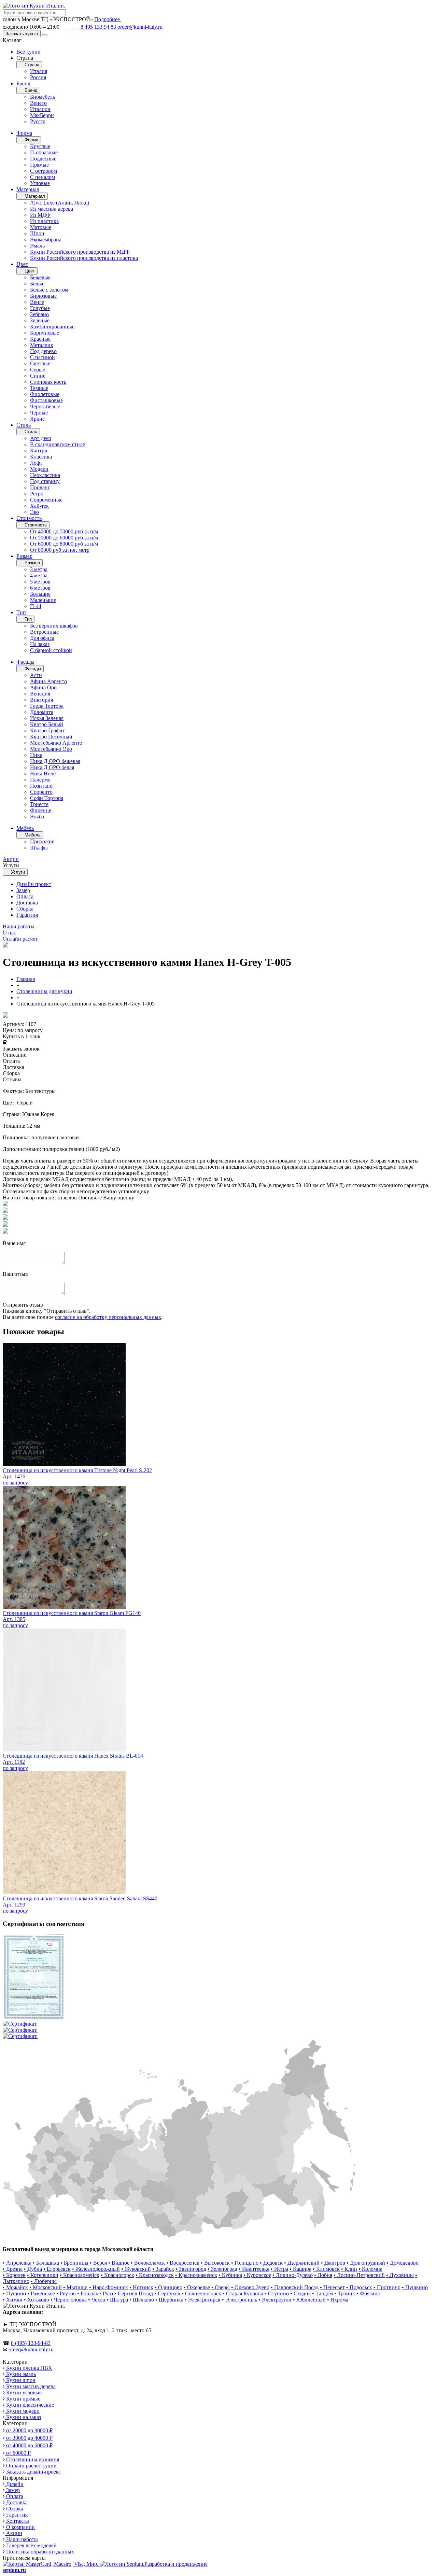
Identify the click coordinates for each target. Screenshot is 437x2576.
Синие (38, 376)
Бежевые (40, 277)
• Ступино (277, 2293)
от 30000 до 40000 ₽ (29, 2438)
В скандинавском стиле (58, 444)
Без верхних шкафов (54, 626)
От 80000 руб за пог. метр (60, 550)
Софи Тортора (47, 798)
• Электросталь (239, 2300)
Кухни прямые (23, 2399)
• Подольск (359, 2287)
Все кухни (29, 52)
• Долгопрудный (366, 2263)
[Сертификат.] (33, 2018)
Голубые (40, 308)
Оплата (25, 896)
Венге (37, 302)
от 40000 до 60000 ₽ (29, 2445)
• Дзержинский (302, 2263)
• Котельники (43, 2275)
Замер (23, 890)
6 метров (40, 588)
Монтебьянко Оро (51, 749)
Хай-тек (39, 506)
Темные (39, 388)
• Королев (14, 2275)
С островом (44, 171)
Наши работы (21, 2539)
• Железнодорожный (96, 2269)
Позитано (41, 786)
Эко (34, 512)
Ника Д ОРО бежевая (55, 761)
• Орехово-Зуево (250, 2287)
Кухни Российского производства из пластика (84, 258)
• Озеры (221, 2287)
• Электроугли (275, 2300)
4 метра (39, 575)
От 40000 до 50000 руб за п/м (64, 531)
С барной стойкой (51, 650)
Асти (36, 675)
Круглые (40, 146)
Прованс (40, 487)
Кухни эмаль (20, 2374)
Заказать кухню (22, 34)
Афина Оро (43, 687)
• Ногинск (141, 2287)
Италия (39, 71)
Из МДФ (40, 215)
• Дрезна (13, 2269)
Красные (40, 339)
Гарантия (27, 915)
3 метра (39, 569)
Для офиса (42, 638)
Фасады (25, 662)
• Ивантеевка (254, 2269)
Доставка (27, 903)
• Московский (46, 2287)
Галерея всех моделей (31, 2545)
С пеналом (43, 177)
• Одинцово (168, 2287)
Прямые (39, 165)
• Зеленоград (222, 2269)
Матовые (41, 227)
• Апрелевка (17, 2263)
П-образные (44, 152)
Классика (41, 457)
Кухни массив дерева (30, 2386)
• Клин (349, 2269)
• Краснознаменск (196, 2275)
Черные (39, 413)
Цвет (22, 264)
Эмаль (37, 246)
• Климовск (326, 2269)
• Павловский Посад (295, 2287)
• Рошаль (88, 2293)
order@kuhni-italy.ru (140, 27)
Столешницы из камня (32, 2459)
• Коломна (370, 2269)
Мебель (25, 828)
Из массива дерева (52, 209)
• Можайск (15, 2287)
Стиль (24, 425)
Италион (40, 109)
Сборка (25, 909)
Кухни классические (29, 2405)
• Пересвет (332, 2287)
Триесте (39, 804)
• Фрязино (368, 2293)
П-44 (36, 606)
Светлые (40, 363)
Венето (38, 103)
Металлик (42, 345)
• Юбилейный (309, 2300)
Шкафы (39, 848)
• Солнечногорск (201, 2293)
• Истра (279, 2269)
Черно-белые (45, 406)
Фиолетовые (45, 394)
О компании (20, 2527)
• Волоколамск (148, 2263)
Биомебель (43, 97)
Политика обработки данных (39, 2552)
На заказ (40, 644)
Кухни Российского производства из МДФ (80, 252)
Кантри (39, 451)
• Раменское (41, 2293)
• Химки (13, 2300)
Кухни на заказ (23, 2417)
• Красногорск (117, 2275)
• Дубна (33, 2269)
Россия (38, 77)
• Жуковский (136, 2269)
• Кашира (300, 2269)
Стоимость (29, 518)
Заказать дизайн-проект (33, 2472)
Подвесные (43, 159)
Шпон (37, 233)
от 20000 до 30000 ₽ (29, 2430)
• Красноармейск (80, 2275)
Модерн (39, 469)
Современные (46, 500)
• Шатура (117, 2300)
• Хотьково (37, 2300)
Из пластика (44, 221)
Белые (37, 284)
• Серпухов (167, 2293)
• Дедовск (271, 2263)
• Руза (106, 2293)
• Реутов (66, 2293)
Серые (38, 370)
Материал (28, 189)
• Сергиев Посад (134, 2293)
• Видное (119, 2263)
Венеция (40, 694)
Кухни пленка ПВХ (29, 2368)
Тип (21, 612)
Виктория (41, 700)
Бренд (23, 83)
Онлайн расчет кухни (31, 2466)
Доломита (42, 712)
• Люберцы (44, 2281)
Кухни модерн (22, 2411)
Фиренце (41, 810)
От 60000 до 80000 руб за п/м (64, 544)
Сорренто (41, 792)
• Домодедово (403, 2263)
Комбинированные (52, 327)
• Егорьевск (57, 2269)
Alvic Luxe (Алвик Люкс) (60, 203)
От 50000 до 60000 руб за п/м (64, 538)
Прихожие (42, 841)
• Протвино (387, 2287)
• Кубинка (230, 2275)
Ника (36, 755)
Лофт (36, 463)
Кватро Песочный (51, 737)
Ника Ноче (43, 773)
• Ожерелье (197, 2287)
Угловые (40, 183)
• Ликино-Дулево (293, 2275)
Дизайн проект (34, 884)
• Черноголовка (69, 2300)
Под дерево (43, 351)
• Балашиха (46, 2263)
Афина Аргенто (48, 681)
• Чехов (97, 2300)
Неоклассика (45, 475)
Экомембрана (46, 240)
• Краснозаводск (155, 2275)
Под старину (45, 481)
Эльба (37, 817)
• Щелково (142, 2300)
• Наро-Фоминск (109, 2287)
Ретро (37, 494)
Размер (24, 556)
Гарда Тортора (47, 706)
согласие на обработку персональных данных (108, 1317)
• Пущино (14, 2293)
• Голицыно (245, 2263)
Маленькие (43, 600)
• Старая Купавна (243, 2293)
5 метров (40, 582)
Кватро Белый (47, 724)
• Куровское (257, 2275)
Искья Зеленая (47, 718)
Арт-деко (41, 438)
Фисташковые (46, 400)
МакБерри (42, 115)
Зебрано (39, 314)
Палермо (40, 780)
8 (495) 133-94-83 (31, 2343)
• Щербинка (169, 2300)
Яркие (37, 419)
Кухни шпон (20, 2380)
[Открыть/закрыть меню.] (45, 35)
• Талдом (322, 2293)
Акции (13, 2533)
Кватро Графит (47, 730)
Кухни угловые (23, 2392)
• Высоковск (215, 2263)
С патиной (43, 357)
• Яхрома (338, 2300)
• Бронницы (74, 2263)
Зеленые (40, 320)
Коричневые (45, 333)
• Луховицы (400, 2275)
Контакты (17, 2521)
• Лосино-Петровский (359, 2275)
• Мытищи (75, 2287)
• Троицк (345, 2293)
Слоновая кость (48, 382)
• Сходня (300, 2293)
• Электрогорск (203, 2300)
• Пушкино (415, 2287)
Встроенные (44, 632)
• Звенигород (191, 2269)
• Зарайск (163, 2269)
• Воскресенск (183, 2263)
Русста (38, 121)
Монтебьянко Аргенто (56, 743)
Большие (40, 594)
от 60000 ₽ (18, 2453)
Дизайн (14, 2484)
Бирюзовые (43, 296)
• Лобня (323, 2275)
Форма (24, 133)
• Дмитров (333, 2263)
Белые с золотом (49, 290)
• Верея (98, 2263)
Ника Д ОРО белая (52, 767)
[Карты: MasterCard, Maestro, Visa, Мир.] (51, 2564)
